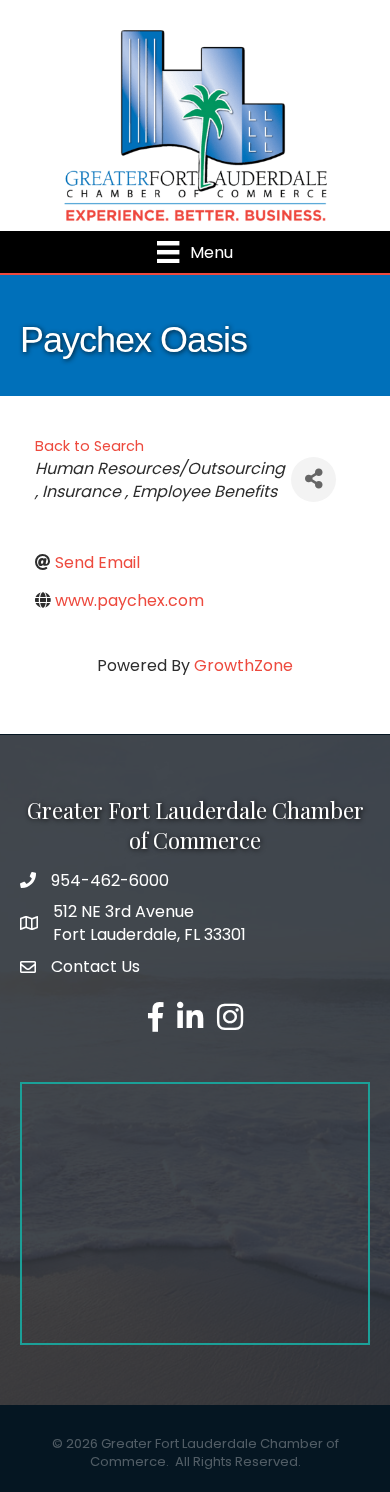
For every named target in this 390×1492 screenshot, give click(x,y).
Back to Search (89, 446)
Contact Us (95, 966)
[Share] (313, 479)
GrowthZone (243, 665)
